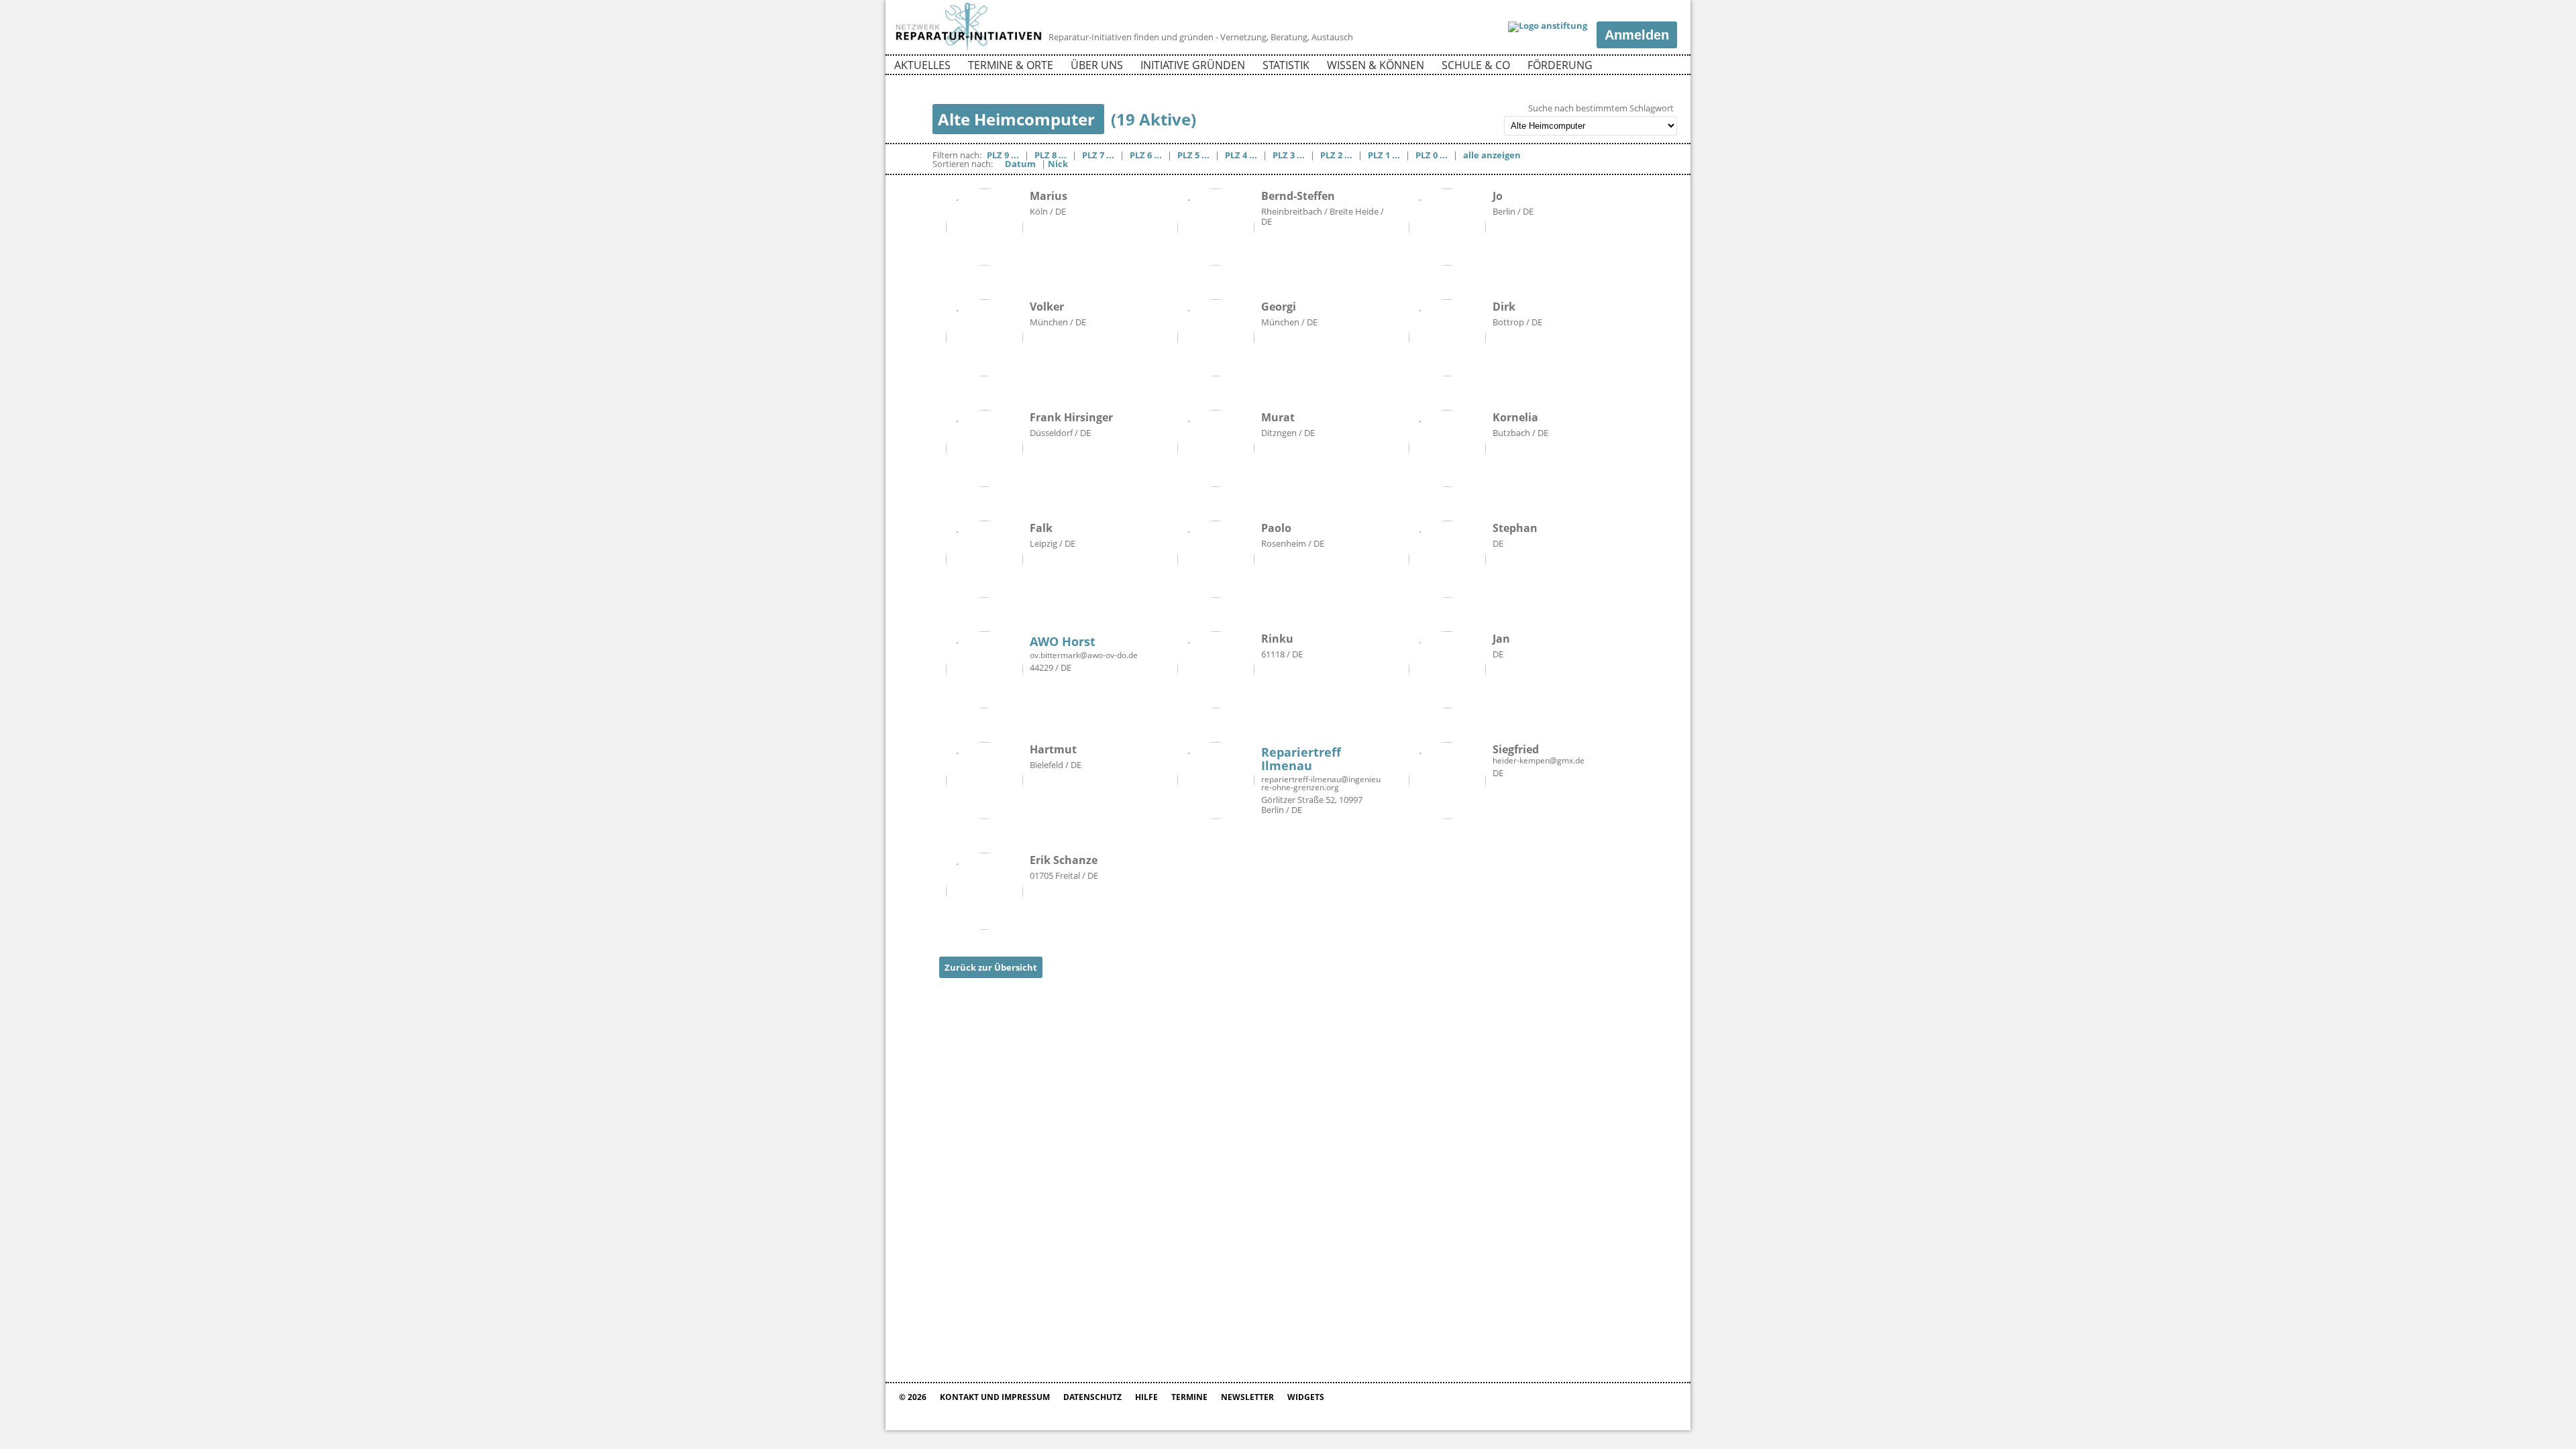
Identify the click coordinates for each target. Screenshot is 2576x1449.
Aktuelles (922, 65)
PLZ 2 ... (1336, 155)
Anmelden (1637, 35)
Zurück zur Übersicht (991, 967)
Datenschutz (1092, 1397)
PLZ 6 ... (1146, 155)
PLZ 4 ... (1241, 155)
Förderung (1560, 65)
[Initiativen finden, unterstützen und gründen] (969, 50)
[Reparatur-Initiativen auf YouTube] (1666, 67)
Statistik (1286, 65)
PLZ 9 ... (1003, 155)
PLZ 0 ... (1432, 155)
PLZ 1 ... (1384, 155)
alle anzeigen (1492, 155)
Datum (1020, 164)
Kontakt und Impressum (995, 1397)
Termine (1189, 1397)
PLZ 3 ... (1289, 155)
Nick (1058, 164)
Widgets (1306, 1397)
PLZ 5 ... (1193, 155)
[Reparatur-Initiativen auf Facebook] (1643, 67)
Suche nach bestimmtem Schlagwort (1601, 108)
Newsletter (1247, 1397)
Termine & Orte (1011, 65)
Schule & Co (1476, 65)
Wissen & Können (1376, 65)
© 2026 (913, 1397)
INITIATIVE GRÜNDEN (1193, 65)
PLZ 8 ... (1051, 155)
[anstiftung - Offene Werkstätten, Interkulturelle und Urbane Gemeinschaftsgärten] (1548, 27)
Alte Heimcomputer (1018, 119)
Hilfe (1146, 1397)
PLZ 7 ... (1098, 155)
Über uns (1097, 65)
